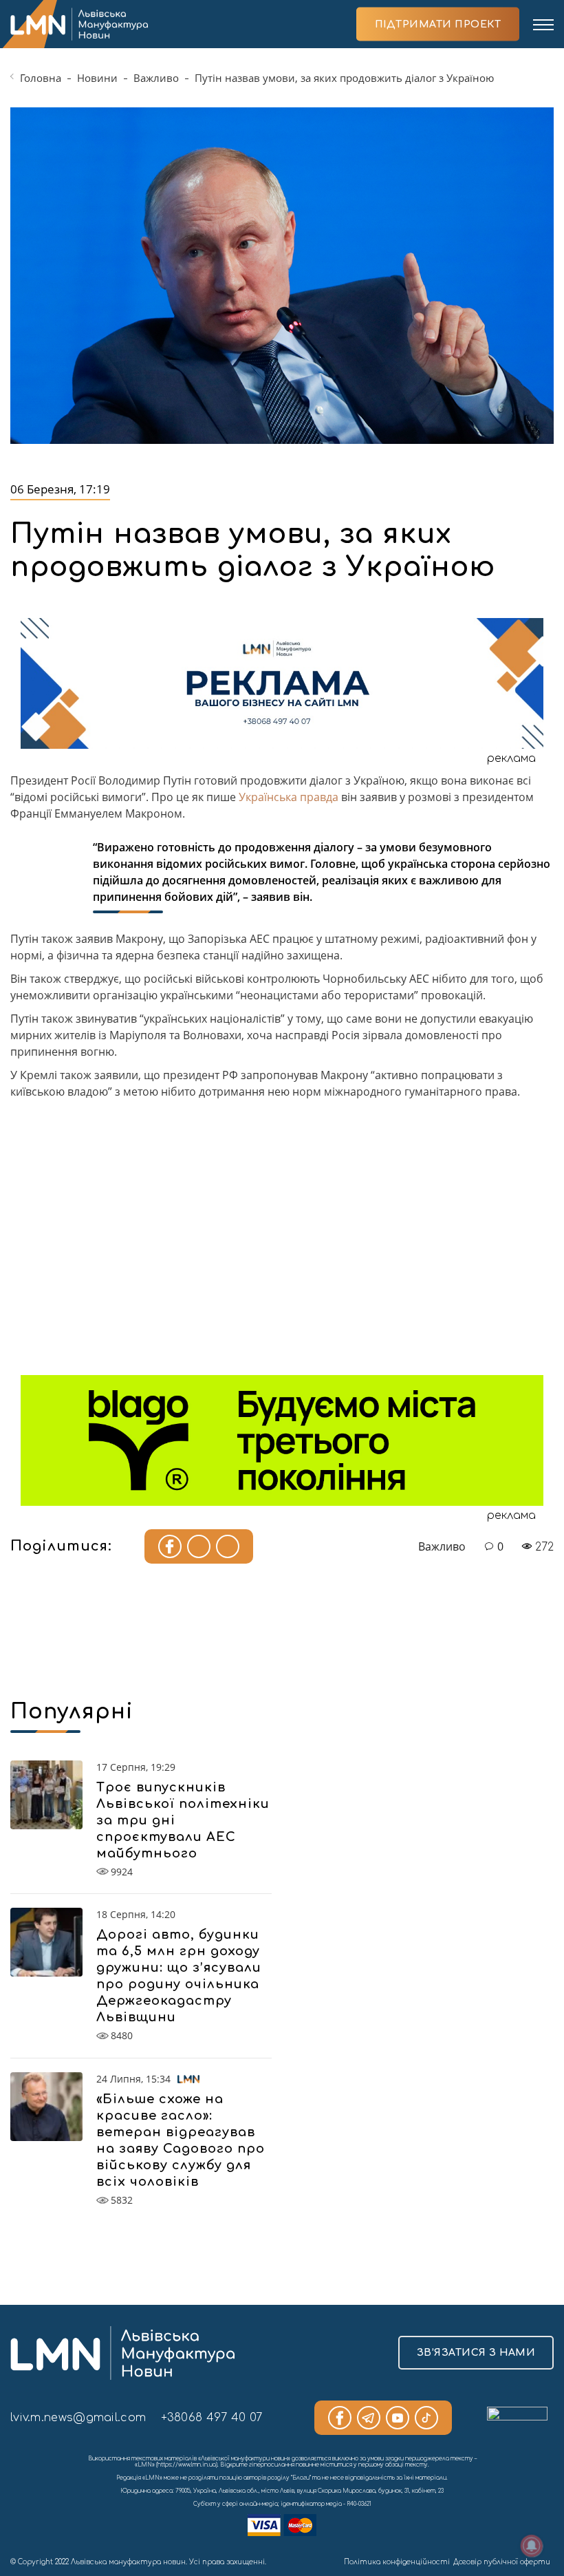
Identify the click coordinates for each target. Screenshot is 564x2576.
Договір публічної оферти (502, 2562)
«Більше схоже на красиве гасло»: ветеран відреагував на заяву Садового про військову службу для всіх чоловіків (181, 2140)
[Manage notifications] (532, 2546)
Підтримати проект (438, 24)
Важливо (156, 78)
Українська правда (289, 797)
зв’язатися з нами (476, 2353)
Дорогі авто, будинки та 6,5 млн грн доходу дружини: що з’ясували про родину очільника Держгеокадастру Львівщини (179, 1976)
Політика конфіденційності (397, 2562)
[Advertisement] (282, 1242)
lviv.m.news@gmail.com (78, 2418)
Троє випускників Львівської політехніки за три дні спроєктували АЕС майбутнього (183, 1820)
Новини (97, 78)
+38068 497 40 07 (212, 2418)
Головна (41, 78)
